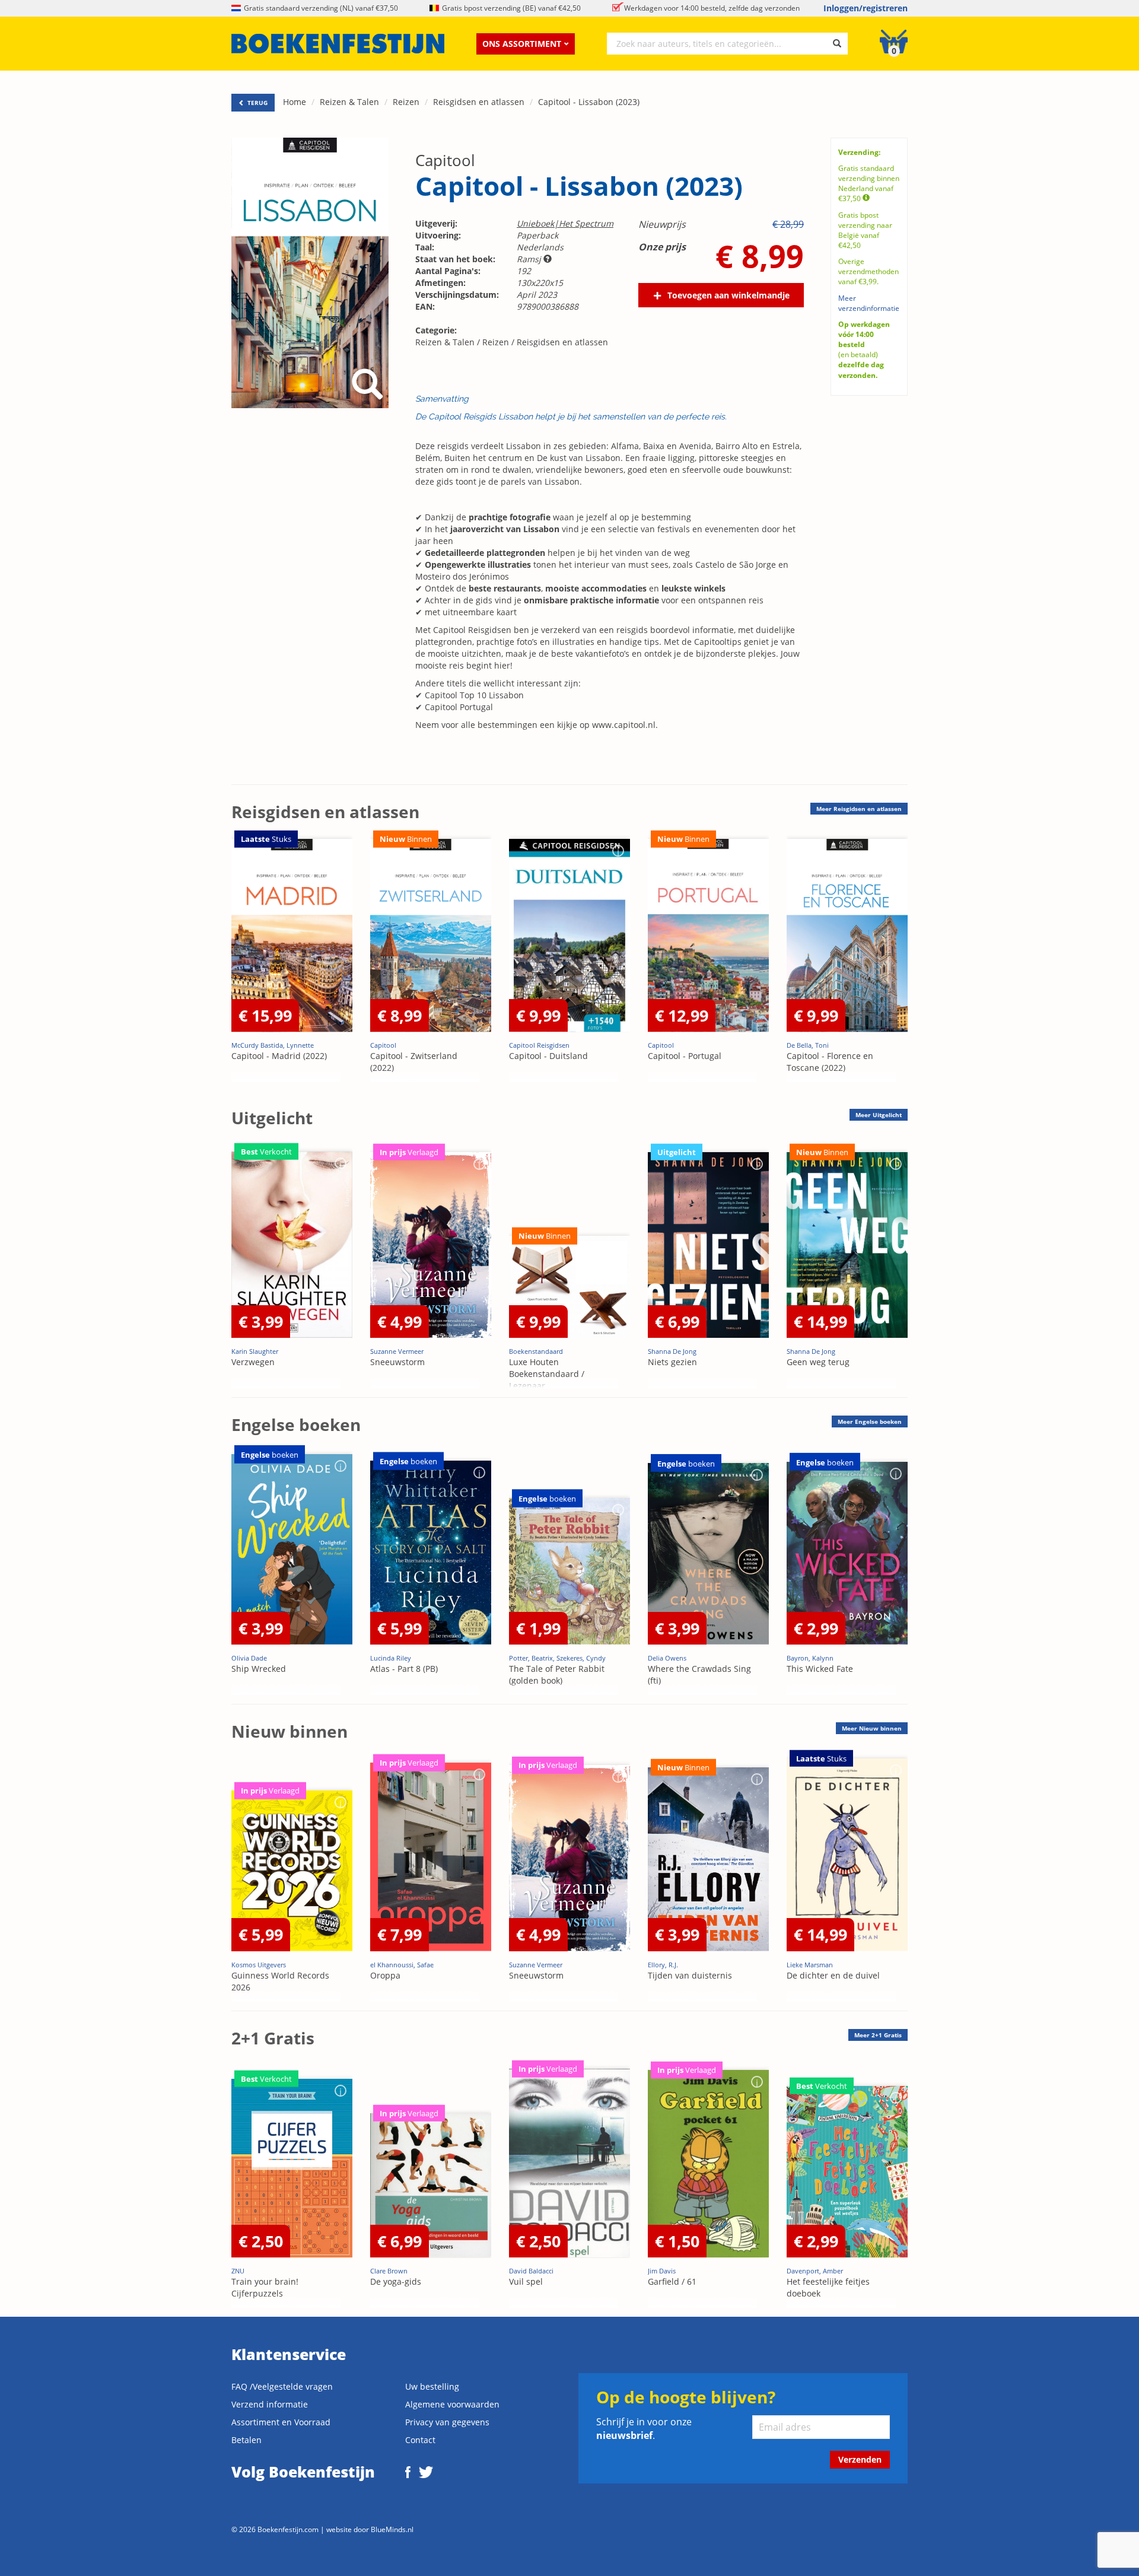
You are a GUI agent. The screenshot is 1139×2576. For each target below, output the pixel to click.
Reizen (406, 102)
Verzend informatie (270, 2404)
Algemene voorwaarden (452, 2404)
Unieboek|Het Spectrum (565, 223)
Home (295, 102)
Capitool (445, 160)
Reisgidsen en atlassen (479, 102)
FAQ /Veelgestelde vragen (282, 2386)
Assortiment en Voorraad (281, 2422)
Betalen (246, 2440)
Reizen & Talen (349, 102)
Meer (859, 809)
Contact (420, 2440)
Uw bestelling (432, 2386)
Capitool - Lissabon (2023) (589, 102)
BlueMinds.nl (392, 2529)
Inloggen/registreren (866, 8)
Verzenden (860, 2459)
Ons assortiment (522, 44)
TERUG (257, 103)
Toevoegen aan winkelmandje (728, 295)
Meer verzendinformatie (869, 303)
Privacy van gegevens (447, 2422)
